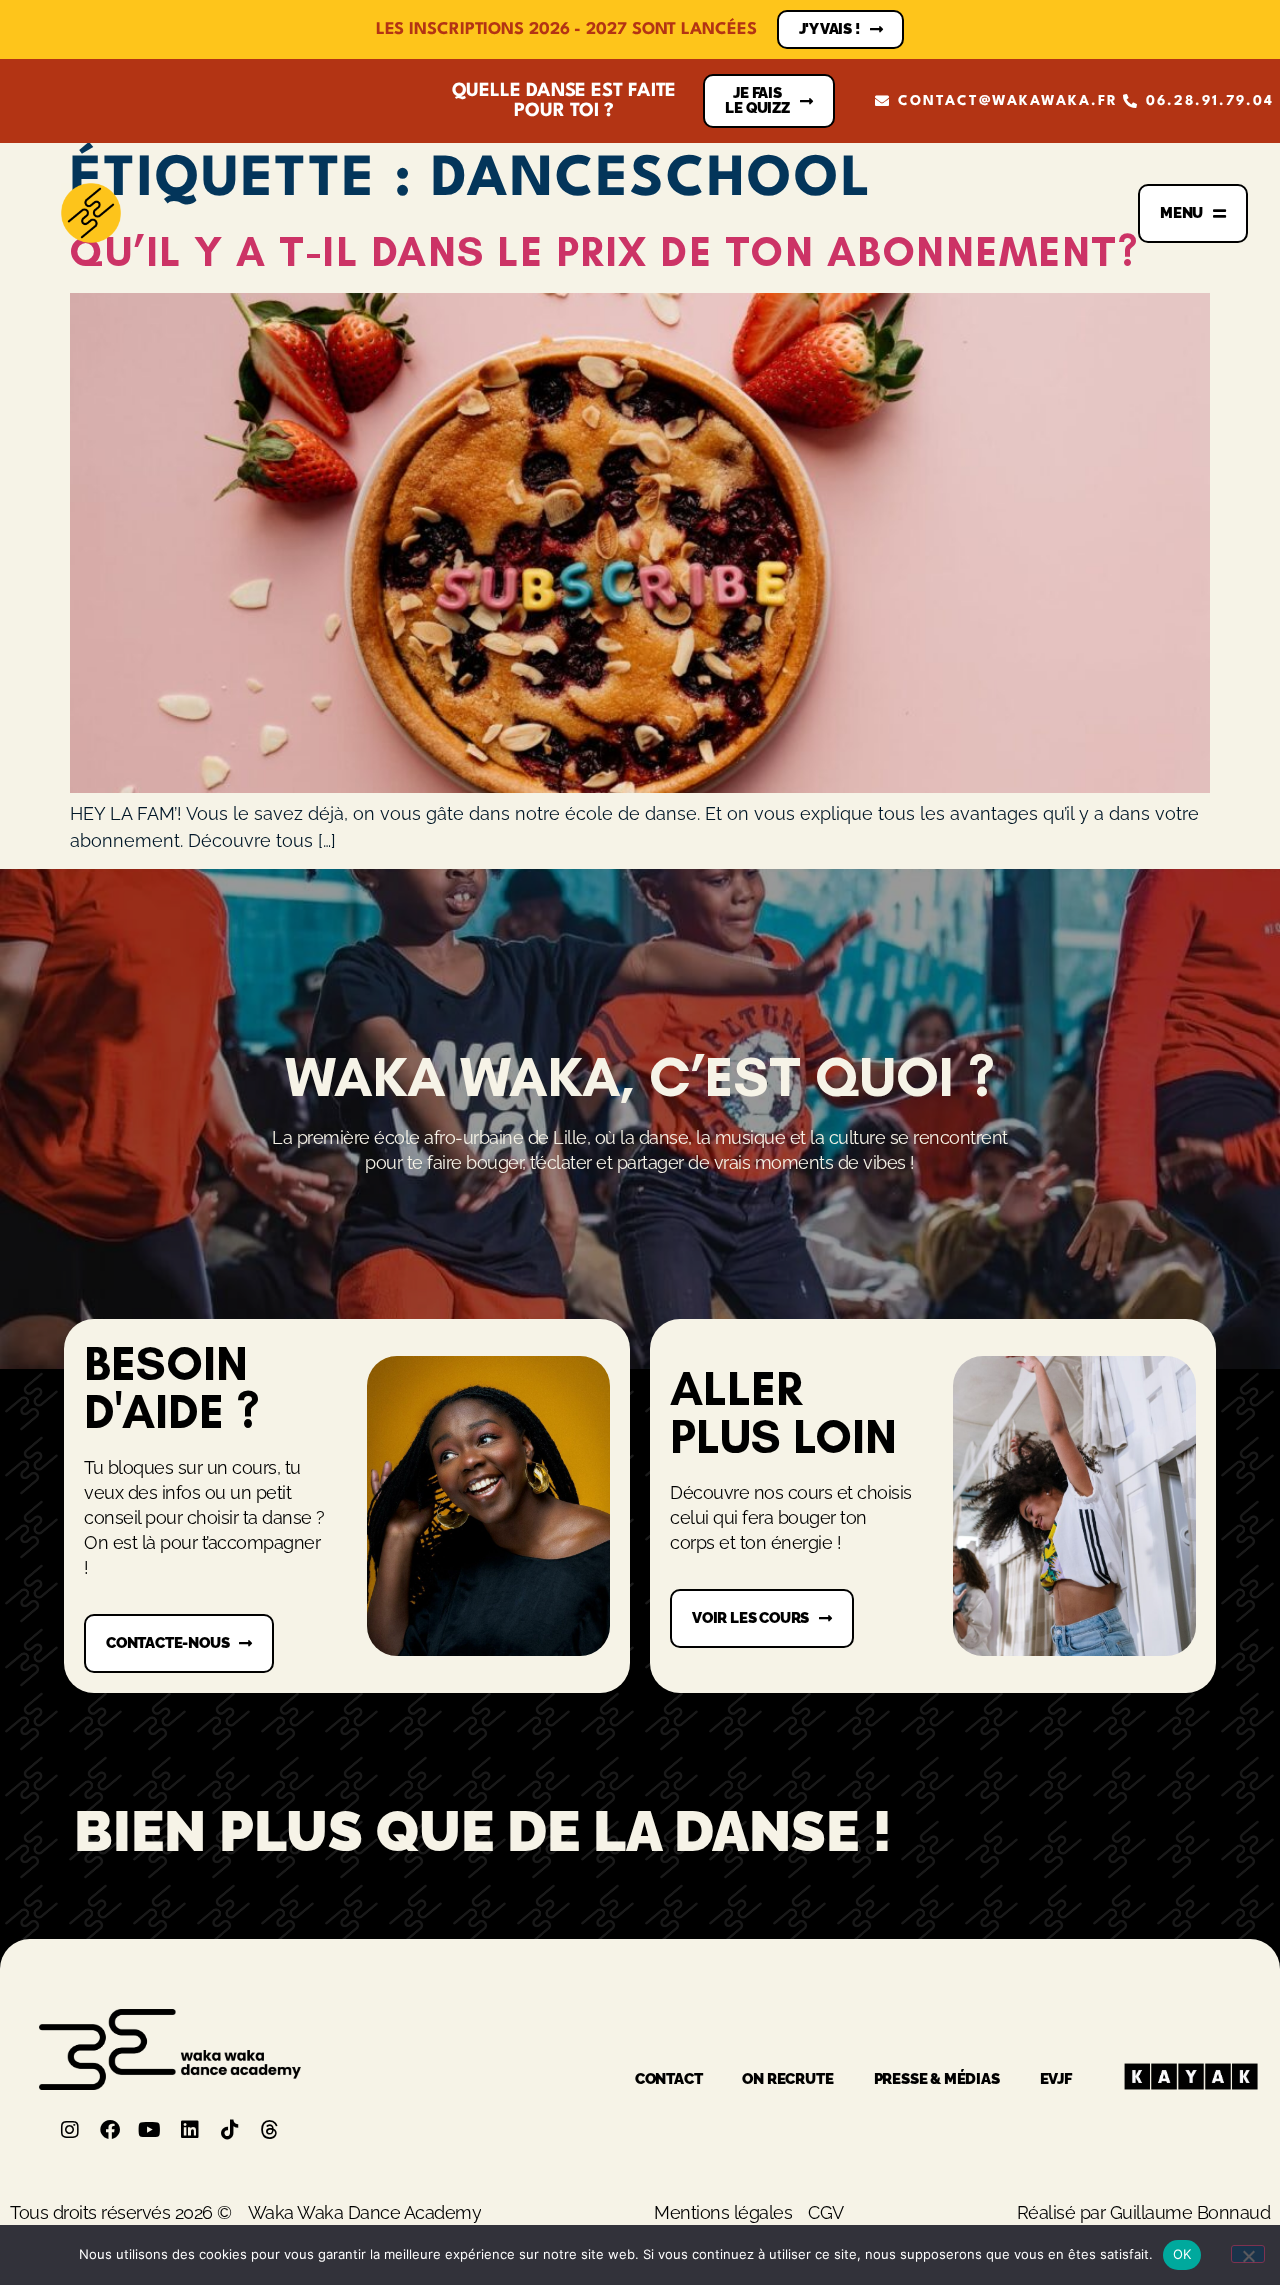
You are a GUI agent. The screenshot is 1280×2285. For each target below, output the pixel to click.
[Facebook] (110, 2130)
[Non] (1248, 2254)
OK (1182, 2254)
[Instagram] (70, 2130)
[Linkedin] (190, 2130)
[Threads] (270, 2130)
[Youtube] (150, 2130)
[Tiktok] (230, 2130)
